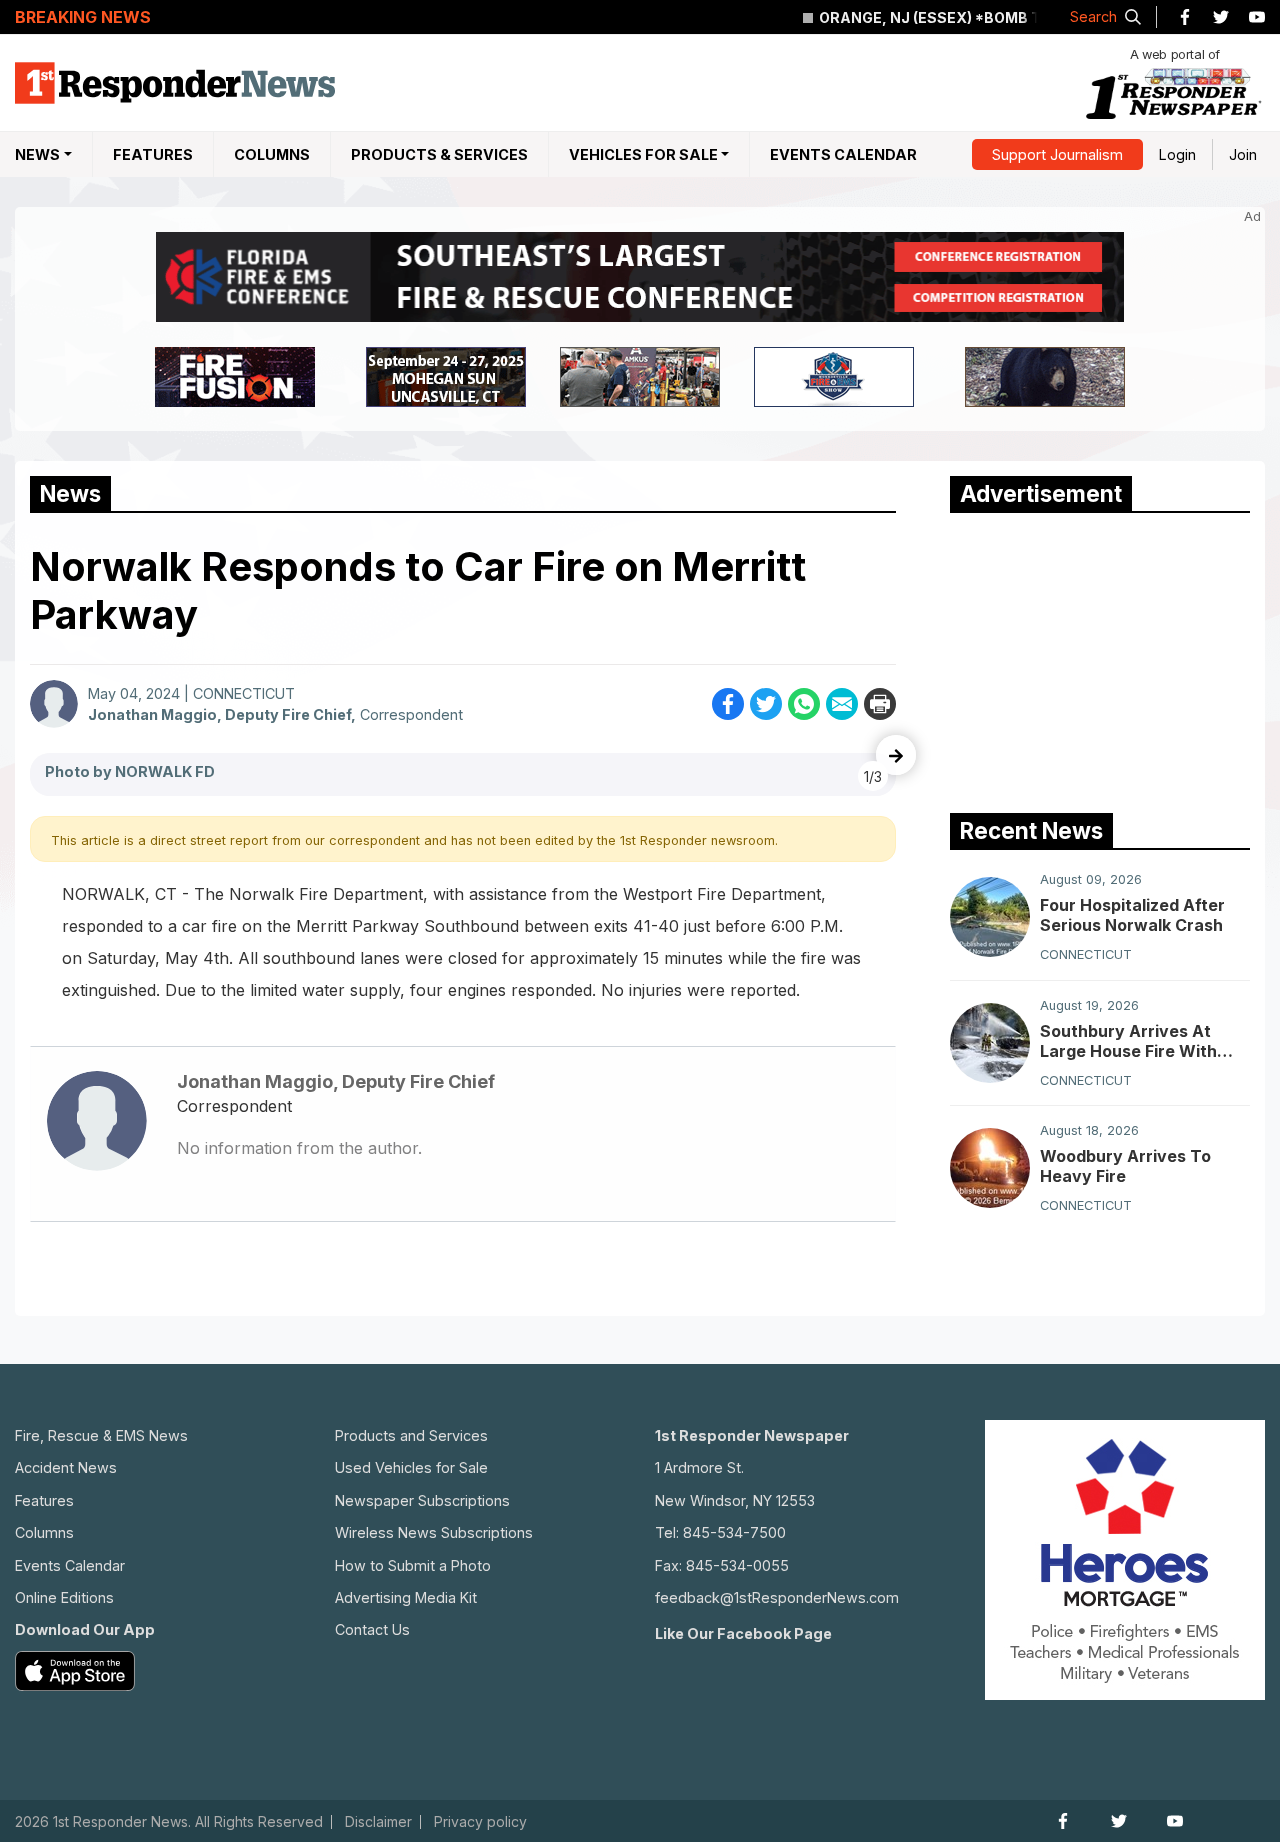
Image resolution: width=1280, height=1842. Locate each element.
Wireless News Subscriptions (434, 1532)
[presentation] (896, 755)
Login (1177, 154)
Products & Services (439, 154)
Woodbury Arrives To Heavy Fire (1125, 1166)
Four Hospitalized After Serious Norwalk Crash (1132, 915)
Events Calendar (843, 154)
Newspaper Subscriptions (422, 1500)
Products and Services (411, 1435)
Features (153, 154)
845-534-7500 (734, 1532)
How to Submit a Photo (413, 1565)
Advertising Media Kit (406, 1597)
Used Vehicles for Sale (411, 1467)
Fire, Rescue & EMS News (101, 1435)
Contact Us (372, 1629)
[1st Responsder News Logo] (175, 83)
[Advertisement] (1100, 658)
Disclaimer (378, 1822)
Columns (272, 154)
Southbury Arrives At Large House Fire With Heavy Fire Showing (1128, 1041)
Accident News (66, 1467)
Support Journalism (1057, 154)
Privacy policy (480, 1822)
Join (1243, 154)
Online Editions (64, 1597)
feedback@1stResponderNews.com (777, 1597)
